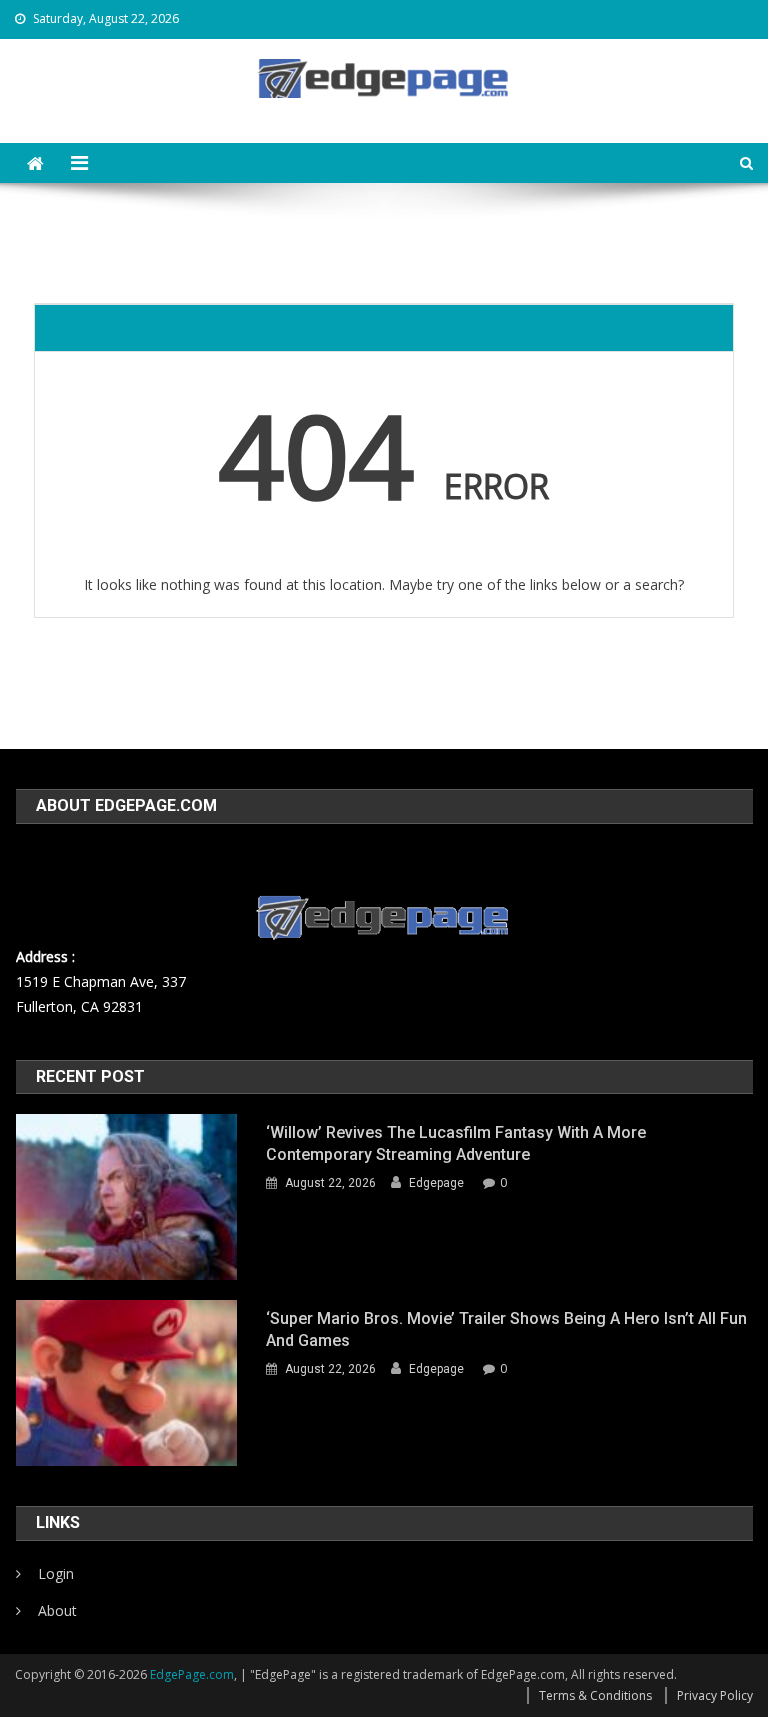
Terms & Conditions (595, 1695)
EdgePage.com (192, 1674)
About (57, 1610)
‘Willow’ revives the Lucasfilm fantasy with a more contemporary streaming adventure (456, 1143)
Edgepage (436, 1183)
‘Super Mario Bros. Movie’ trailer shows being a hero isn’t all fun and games (506, 1329)
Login (56, 1573)
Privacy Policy (715, 1695)
